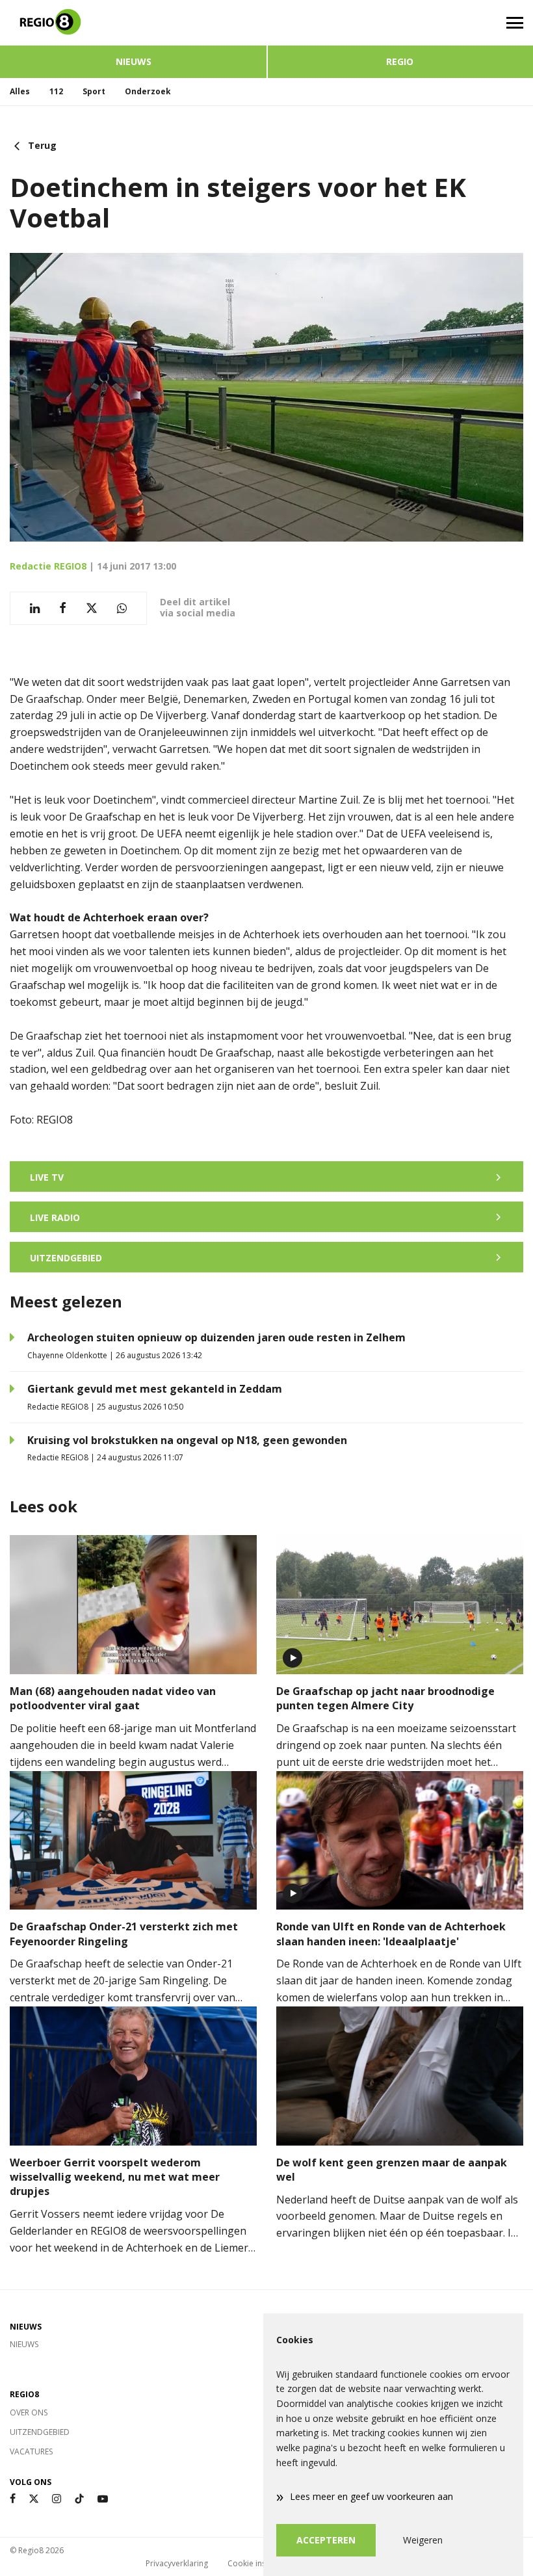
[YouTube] (103, 2499)
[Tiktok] (79, 2499)
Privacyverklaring (177, 2563)
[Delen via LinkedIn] (35, 608)
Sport (94, 91)
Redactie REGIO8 (48, 566)
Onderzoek (148, 91)
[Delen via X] (92, 608)
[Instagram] (57, 2499)
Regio (400, 61)
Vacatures (31, 2451)
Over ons (29, 2412)
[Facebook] (13, 2499)
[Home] (133, 23)
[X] (34, 2499)
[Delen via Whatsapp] (122, 608)
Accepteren (326, 2540)
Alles (20, 91)
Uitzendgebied (40, 2432)
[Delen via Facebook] (63, 608)
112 (56, 91)
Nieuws (134, 61)
